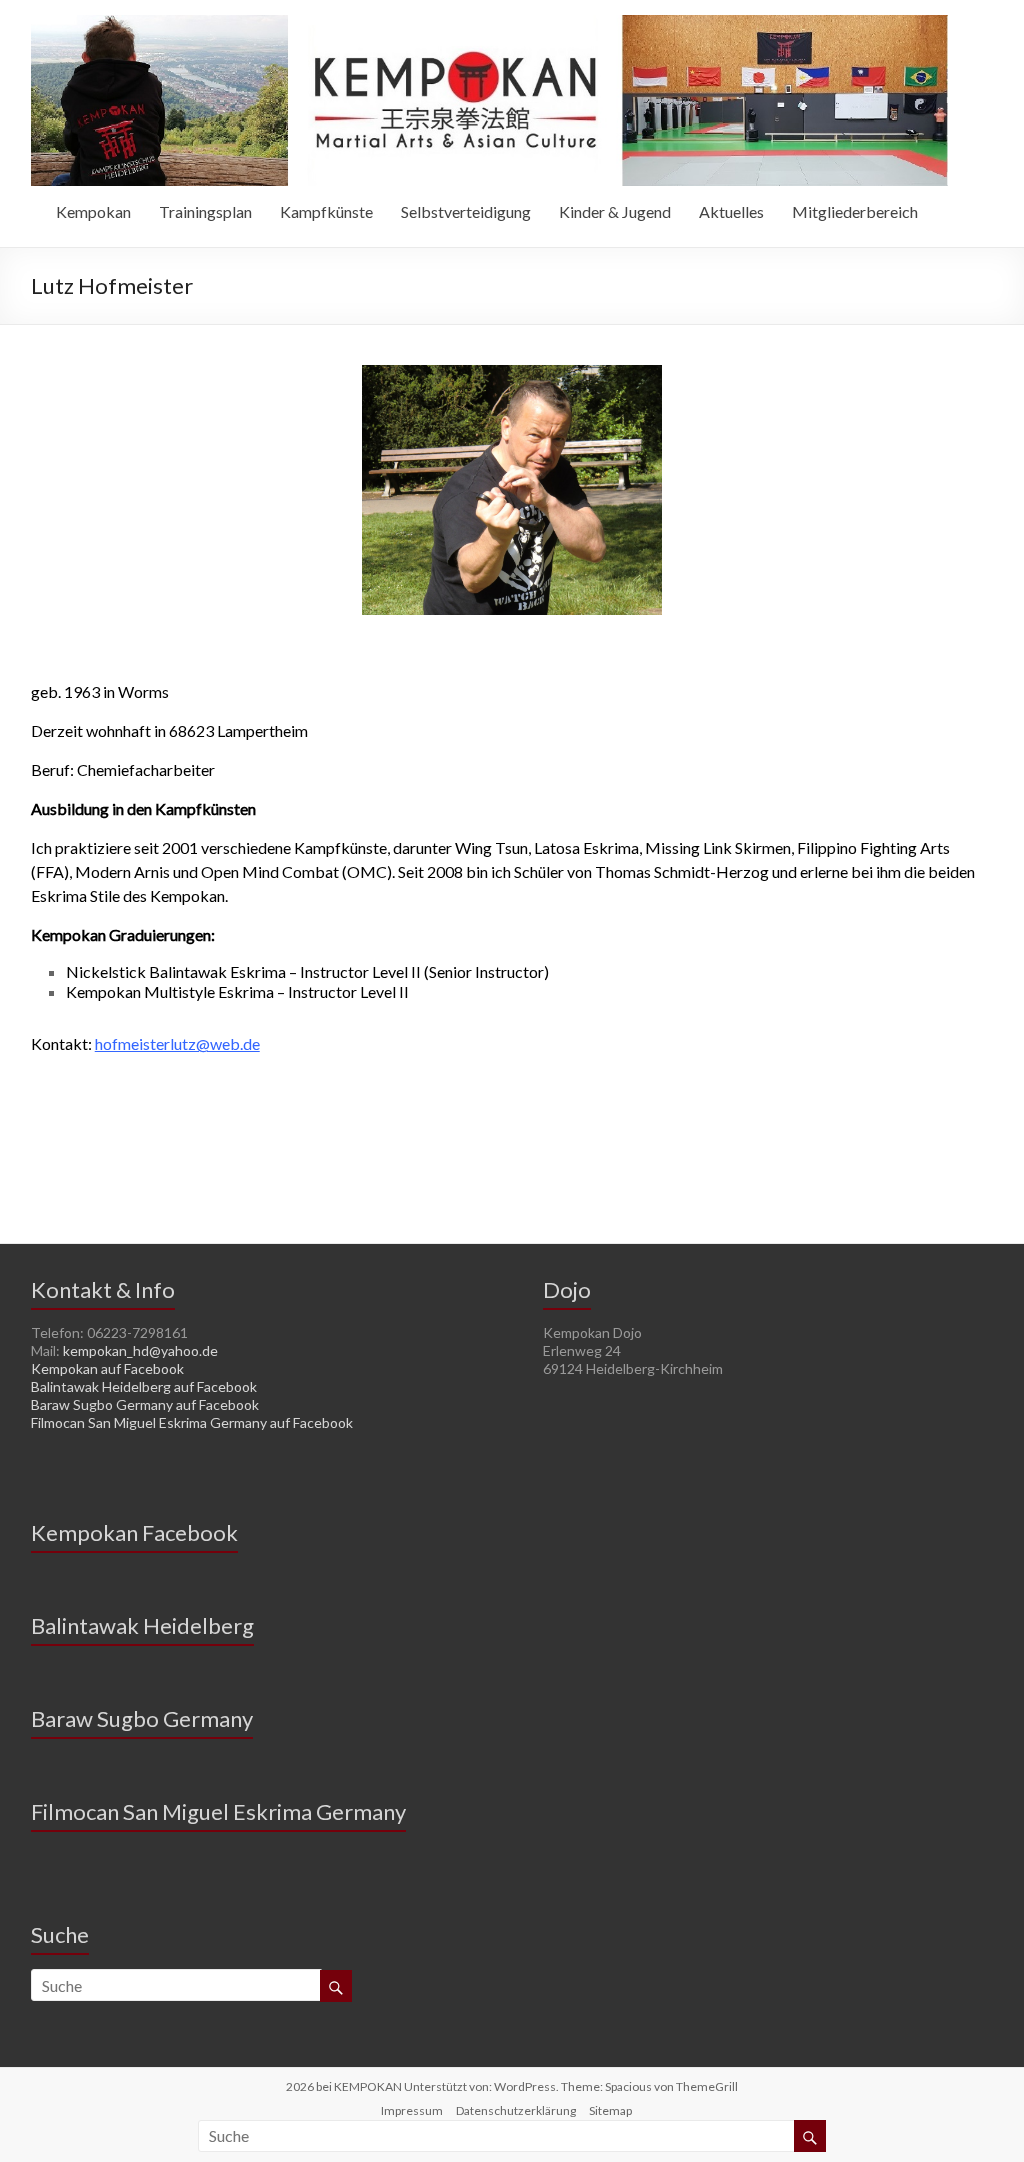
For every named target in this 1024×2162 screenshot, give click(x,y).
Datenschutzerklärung (516, 2110)
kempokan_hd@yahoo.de (140, 1350)
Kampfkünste (326, 211)
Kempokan (93, 211)
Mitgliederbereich (855, 211)
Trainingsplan (205, 211)
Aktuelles (731, 211)
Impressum (412, 2110)
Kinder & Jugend (615, 211)
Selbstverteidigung (466, 211)
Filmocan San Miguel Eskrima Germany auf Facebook (192, 1422)
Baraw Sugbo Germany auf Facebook (145, 1404)
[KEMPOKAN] (489, 24)
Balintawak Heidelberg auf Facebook (144, 1386)
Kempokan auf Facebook (107, 1368)
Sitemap (610, 2110)
